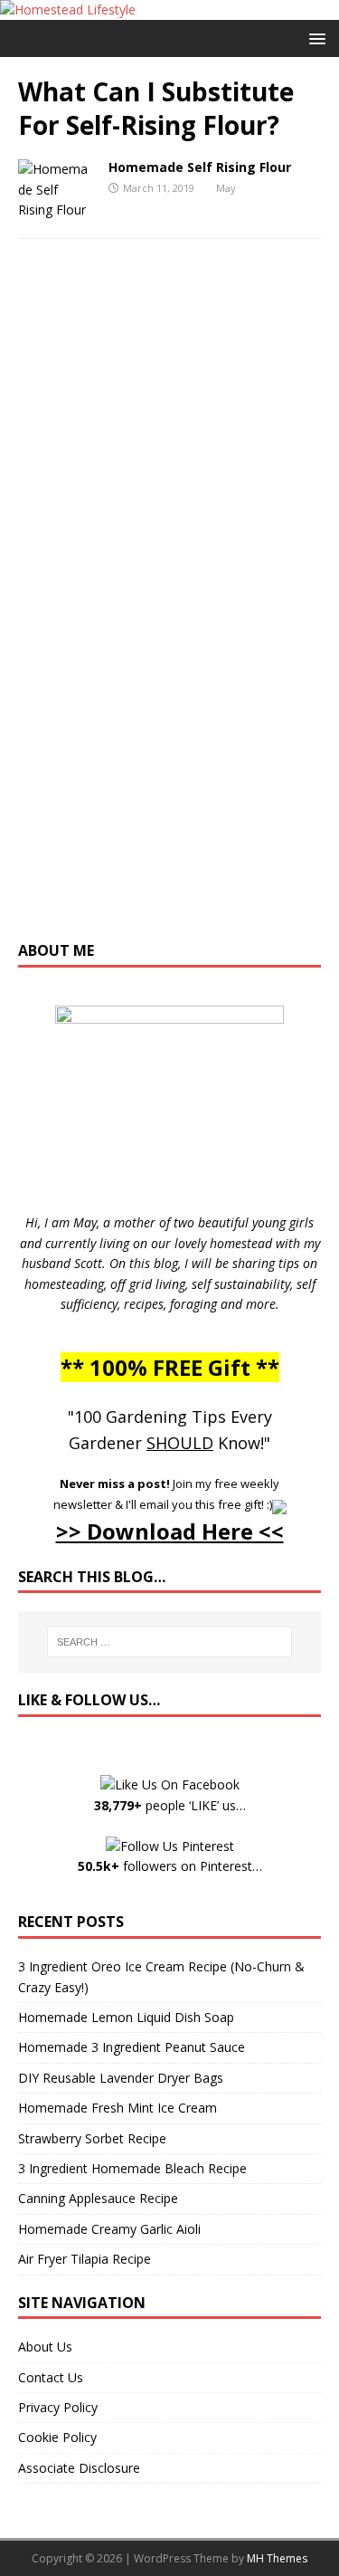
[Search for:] (170, 1642)
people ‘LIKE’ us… (170, 1805)
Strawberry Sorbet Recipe (92, 2138)
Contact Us (51, 2377)
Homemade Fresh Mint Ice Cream (118, 2108)
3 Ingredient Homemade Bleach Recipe (132, 2168)
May (226, 188)
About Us (45, 2347)
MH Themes (277, 2558)
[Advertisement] (170, 608)
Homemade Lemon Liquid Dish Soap (126, 2017)
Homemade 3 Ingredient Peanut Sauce (132, 2047)
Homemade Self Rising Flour (200, 167)
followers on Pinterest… (170, 1866)
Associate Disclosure (79, 2468)
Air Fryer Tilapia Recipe (85, 2259)
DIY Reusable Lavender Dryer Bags (121, 2078)
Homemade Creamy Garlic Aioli (109, 2229)
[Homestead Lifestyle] (68, 10)
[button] (314, 38)
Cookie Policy (57, 2437)
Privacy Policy (58, 2407)
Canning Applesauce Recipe (98, 2198)
